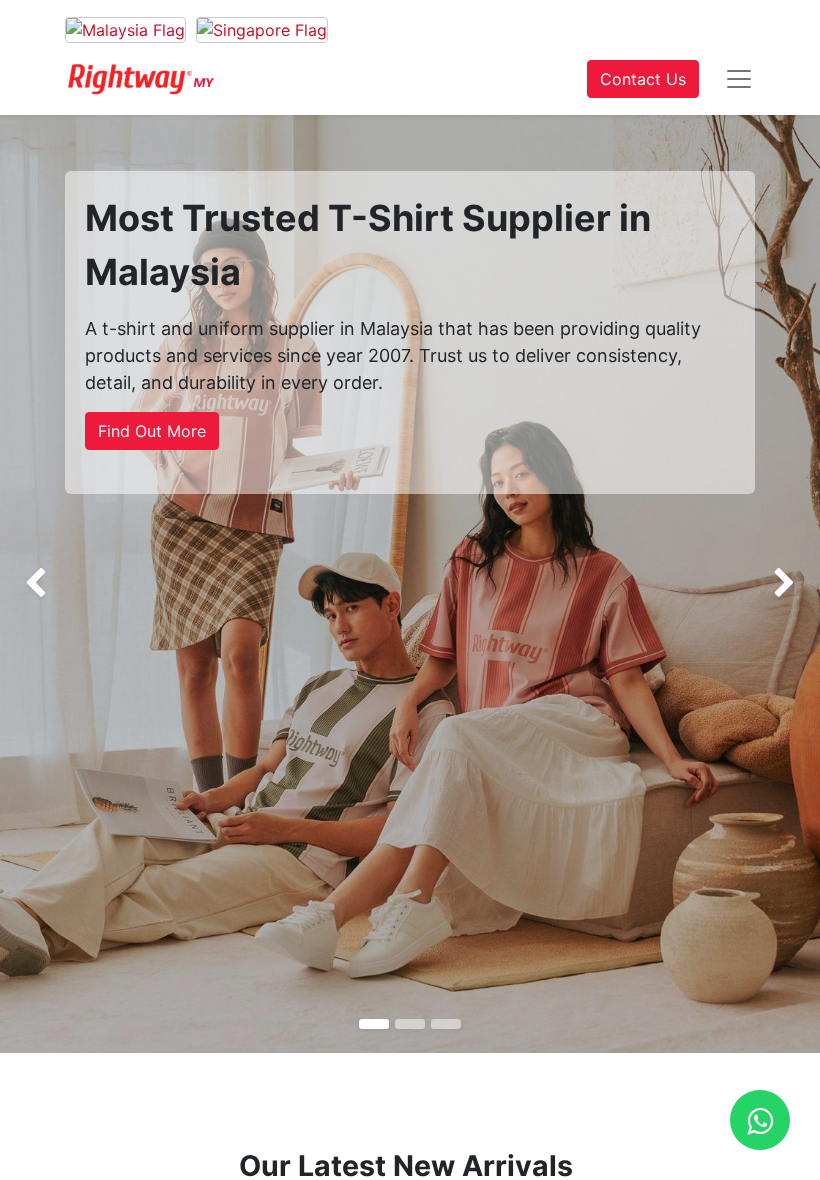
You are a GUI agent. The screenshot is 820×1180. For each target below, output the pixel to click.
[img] (33, 584)
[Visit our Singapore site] (262, 29)
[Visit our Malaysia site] (125, 29)
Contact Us (643, 79)
